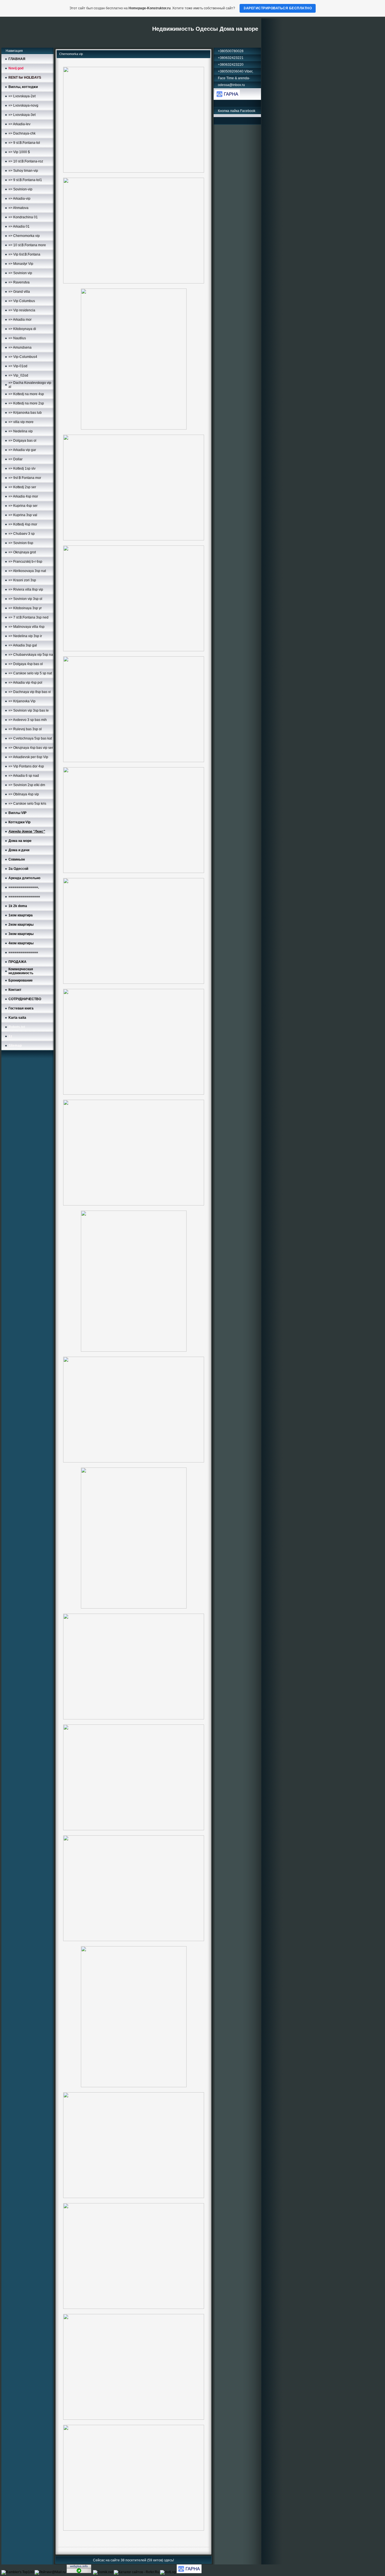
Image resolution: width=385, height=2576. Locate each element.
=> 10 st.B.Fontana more (27, 245)
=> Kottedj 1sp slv (22, 468)
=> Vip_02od (18, 375)
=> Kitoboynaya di (22, 329)
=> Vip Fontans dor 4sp (26, 766)
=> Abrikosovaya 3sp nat (27, 571)
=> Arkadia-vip (19, 199)
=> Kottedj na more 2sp (26, 403)
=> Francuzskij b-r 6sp (25, 562)
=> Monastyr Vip (21, 264)
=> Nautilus (17, 338)
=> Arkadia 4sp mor (23, 496)
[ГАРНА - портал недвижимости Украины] (227, 97)
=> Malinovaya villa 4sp (26, 627)
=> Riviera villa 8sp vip (26, 589)
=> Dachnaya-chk (22, 133)
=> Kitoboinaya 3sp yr (25, 608)
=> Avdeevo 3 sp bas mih (28, 720)
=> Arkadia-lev (19, 124)
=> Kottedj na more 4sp (26, 394)
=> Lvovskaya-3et (22, 115)
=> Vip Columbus (22, 301)
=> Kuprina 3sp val (23, 515)
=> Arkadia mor (20, 320)
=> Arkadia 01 (19, 226)
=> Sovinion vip (20, 273)
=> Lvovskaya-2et (22, 96)
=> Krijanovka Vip (22, 701)
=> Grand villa (19, 292)
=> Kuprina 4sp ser (23, 506)
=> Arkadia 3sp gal (23, 645)
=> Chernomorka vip (24, 236)
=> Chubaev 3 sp (22, 534)
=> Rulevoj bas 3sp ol (25, 729)
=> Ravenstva (19, 282)
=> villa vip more (21, 422)
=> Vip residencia (22, 310)
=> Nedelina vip (21, 431)
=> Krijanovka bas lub (25, 413)
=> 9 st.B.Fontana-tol (24, 143)
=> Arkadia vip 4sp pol (25, 683)
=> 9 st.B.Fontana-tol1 (25, 180)
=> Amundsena (20, 347)
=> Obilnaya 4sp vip (24, 794)
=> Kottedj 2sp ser (22, 487)
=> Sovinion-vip (20, 189)
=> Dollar (16, 459)
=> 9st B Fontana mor (25, 478)
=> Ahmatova (18, 208)
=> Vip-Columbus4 (23, 357)
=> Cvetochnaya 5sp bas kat (30, 738)
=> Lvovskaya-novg (23, 105)
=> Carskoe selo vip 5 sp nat (30, 673)
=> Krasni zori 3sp (22, 580)
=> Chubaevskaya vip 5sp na (31, 655)
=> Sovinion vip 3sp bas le (29, 710)
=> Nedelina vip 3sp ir (25, 636)
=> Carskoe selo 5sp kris (27, 804)
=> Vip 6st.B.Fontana (24, 254)
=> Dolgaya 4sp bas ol (26, 664)
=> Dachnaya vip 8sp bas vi (30, 692)
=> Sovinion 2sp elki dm (27, 785)
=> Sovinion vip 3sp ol (25, 599)
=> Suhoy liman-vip (23, 171)
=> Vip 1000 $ (19, 152)
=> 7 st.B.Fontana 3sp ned (28, 617)
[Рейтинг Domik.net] (103, 2572)
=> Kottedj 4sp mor (23, 524)
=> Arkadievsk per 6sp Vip (28, 757)
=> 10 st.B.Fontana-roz (26, 161)
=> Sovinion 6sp (21, 543)
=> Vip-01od (18, 366)
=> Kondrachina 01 (23, 217)
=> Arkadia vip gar (22, 450)
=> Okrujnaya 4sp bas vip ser (31, 748)
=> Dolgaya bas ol (22, 441)
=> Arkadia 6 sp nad (24, 776)
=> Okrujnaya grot (22, 552)
